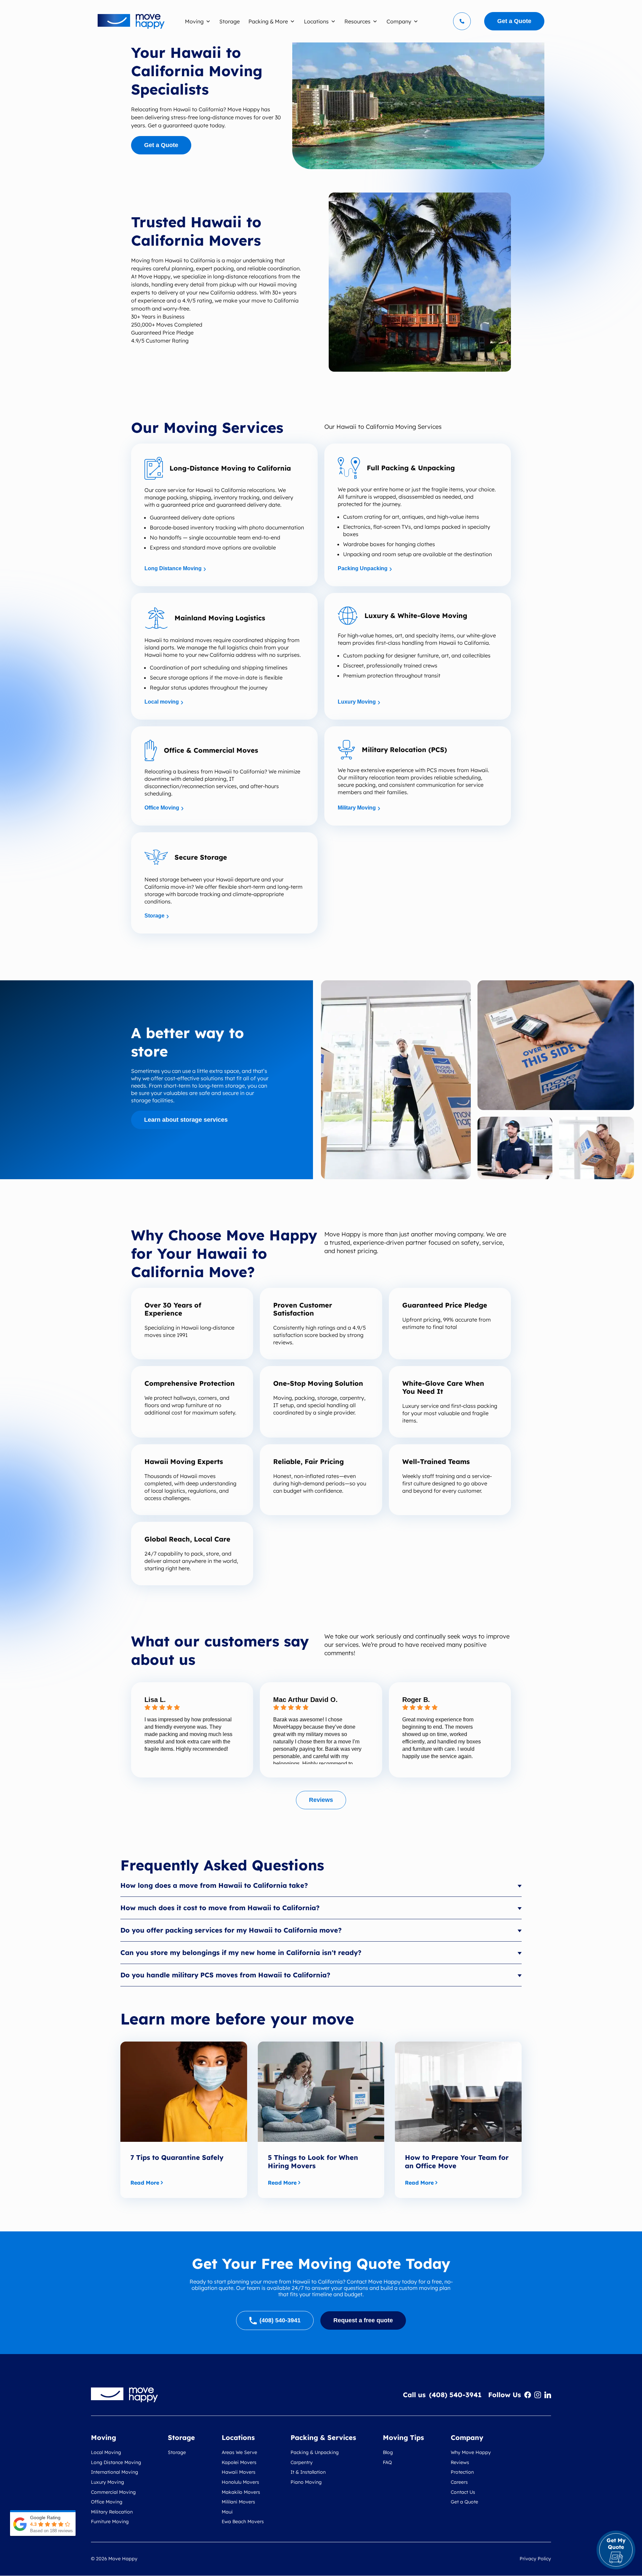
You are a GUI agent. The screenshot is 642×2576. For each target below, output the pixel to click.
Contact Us (463, 2492)
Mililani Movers (238, 2502)
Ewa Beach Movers (243, 2522)
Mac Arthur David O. (305, 1700)
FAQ (387, 2462)
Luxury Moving (357, 702)
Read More (145, 2183)
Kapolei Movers (239, 2462)
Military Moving (357, 808)
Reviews (321, 1800)
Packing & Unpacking (315, 2452)
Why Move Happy (471, 2452)
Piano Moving (306, 2482)
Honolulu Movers (240, 2482)
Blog (388, 2452)
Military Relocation (112, 2512)
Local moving (162, 702)
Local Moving (106, 2452)
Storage (154, 916)
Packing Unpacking (363, 568)
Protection (462, 2472)
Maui (227, 2512)
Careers (459, 2482)
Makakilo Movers (241, 2492)
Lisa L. (155, 1700)
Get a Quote (161, 145)
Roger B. (416, 1700)
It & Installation (308, 2472)
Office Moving (162, 808)
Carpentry (302, 2462)
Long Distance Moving (173, 568)
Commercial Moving (113, 2492)
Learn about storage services (186, 1120)
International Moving (115, 2472)
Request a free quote (363, 2320)
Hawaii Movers (239, 2472)
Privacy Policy (535, 2559)
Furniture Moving (110, 2522)
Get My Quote (616, 2544)
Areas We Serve (239, 2452)
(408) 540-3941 (455, 2395)
